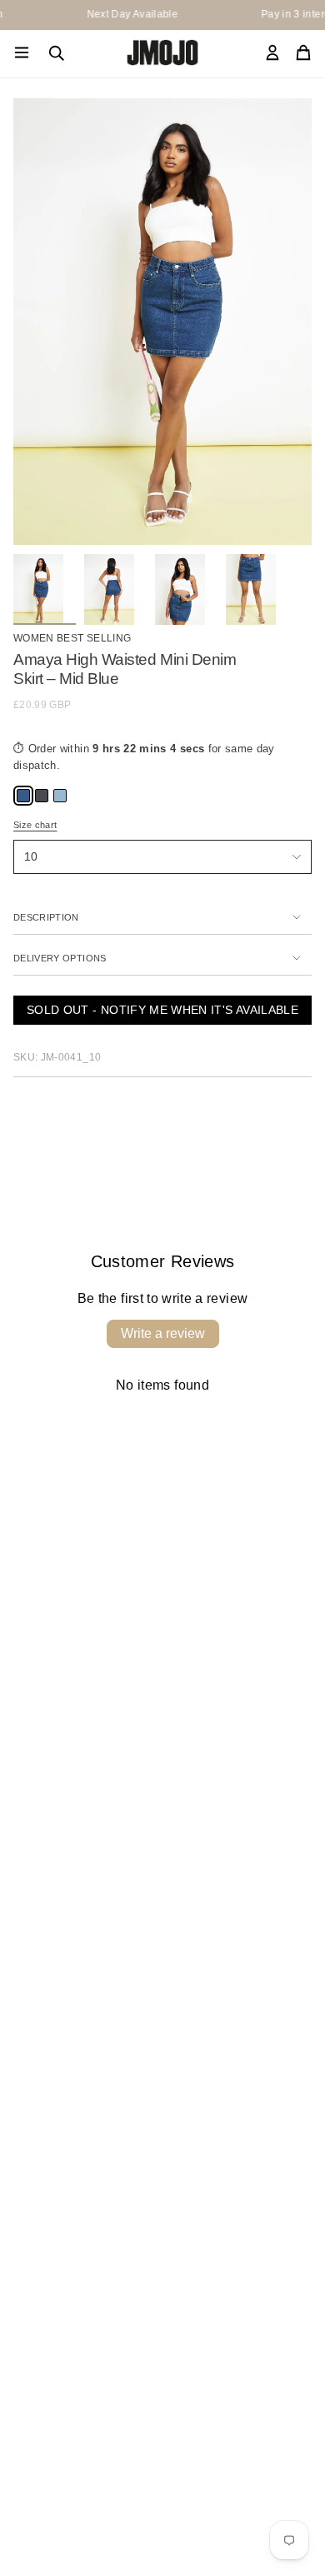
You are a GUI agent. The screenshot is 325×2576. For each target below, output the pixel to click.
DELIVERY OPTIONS (60, 958)
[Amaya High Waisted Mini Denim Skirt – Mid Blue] (22, 794)
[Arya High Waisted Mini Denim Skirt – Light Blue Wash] (58, 794)
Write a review (163, 1333)
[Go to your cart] (303, 54)
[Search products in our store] (57, 53)
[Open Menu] (22, 53)
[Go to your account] (272, 54)
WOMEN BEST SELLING (72, 638)
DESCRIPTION (46, 917)
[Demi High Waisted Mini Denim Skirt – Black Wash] (40, 794)
